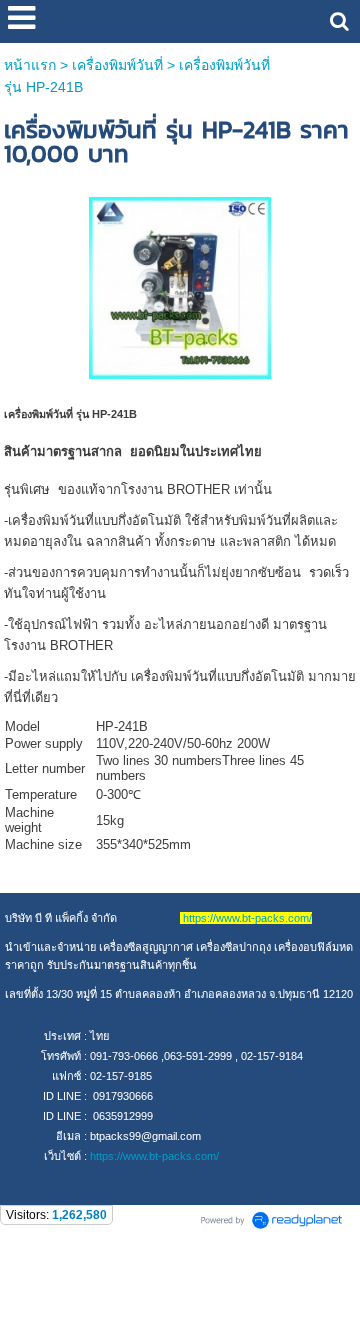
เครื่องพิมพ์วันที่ (117, 65)
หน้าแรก (30, 65)
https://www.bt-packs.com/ (154, 1156)
